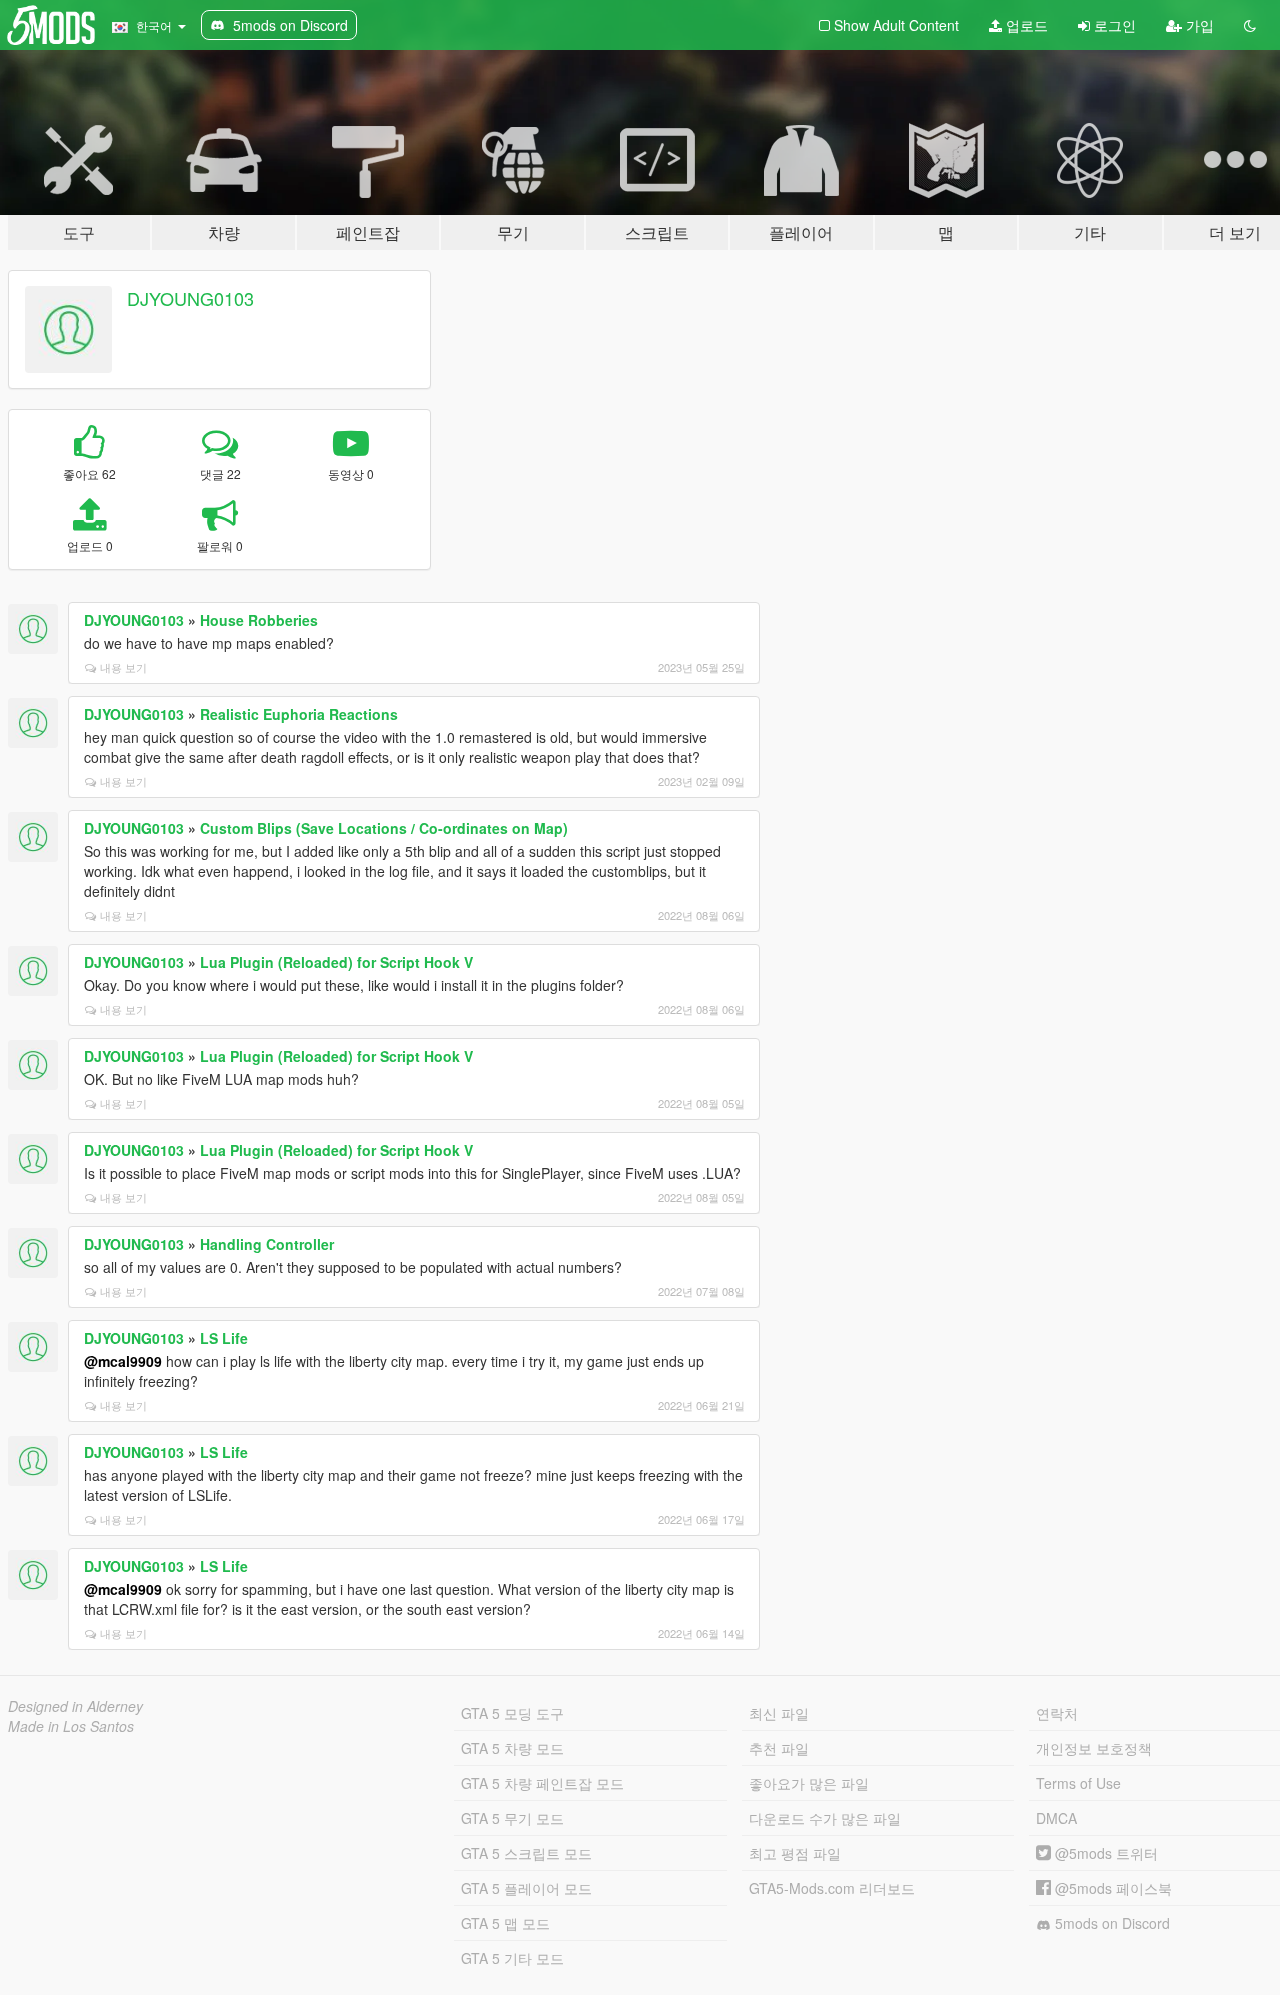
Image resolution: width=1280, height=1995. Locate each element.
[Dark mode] (1250, 25)
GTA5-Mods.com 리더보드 (832, 1888)
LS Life (224, 1338)
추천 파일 (779, 1748)
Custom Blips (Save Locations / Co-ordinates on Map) (384, 828)
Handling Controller (267, 1244)
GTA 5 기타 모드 (512, 1958)
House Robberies (259, 620)
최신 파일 (779, 1713)
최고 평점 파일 (795, 1853)
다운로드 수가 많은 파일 (825, 1818)
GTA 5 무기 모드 (512, 1818)
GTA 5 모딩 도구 (512, 1713)
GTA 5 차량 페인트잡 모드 (542, 1783)
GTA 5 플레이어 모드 (526, 1888)
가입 (1198, 25)
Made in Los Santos (71, 1726)
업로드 (1025, 25)
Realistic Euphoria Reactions (299, 714)
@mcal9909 (123, 1361)
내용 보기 (123, 667)
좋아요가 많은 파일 (809, 1783)
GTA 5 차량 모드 (512, 1748)
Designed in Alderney (75, 1706)
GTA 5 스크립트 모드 (526, 1853)
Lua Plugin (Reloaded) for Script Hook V (336, 962)
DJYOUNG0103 (190, 298)
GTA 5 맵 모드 (505, 1923)
